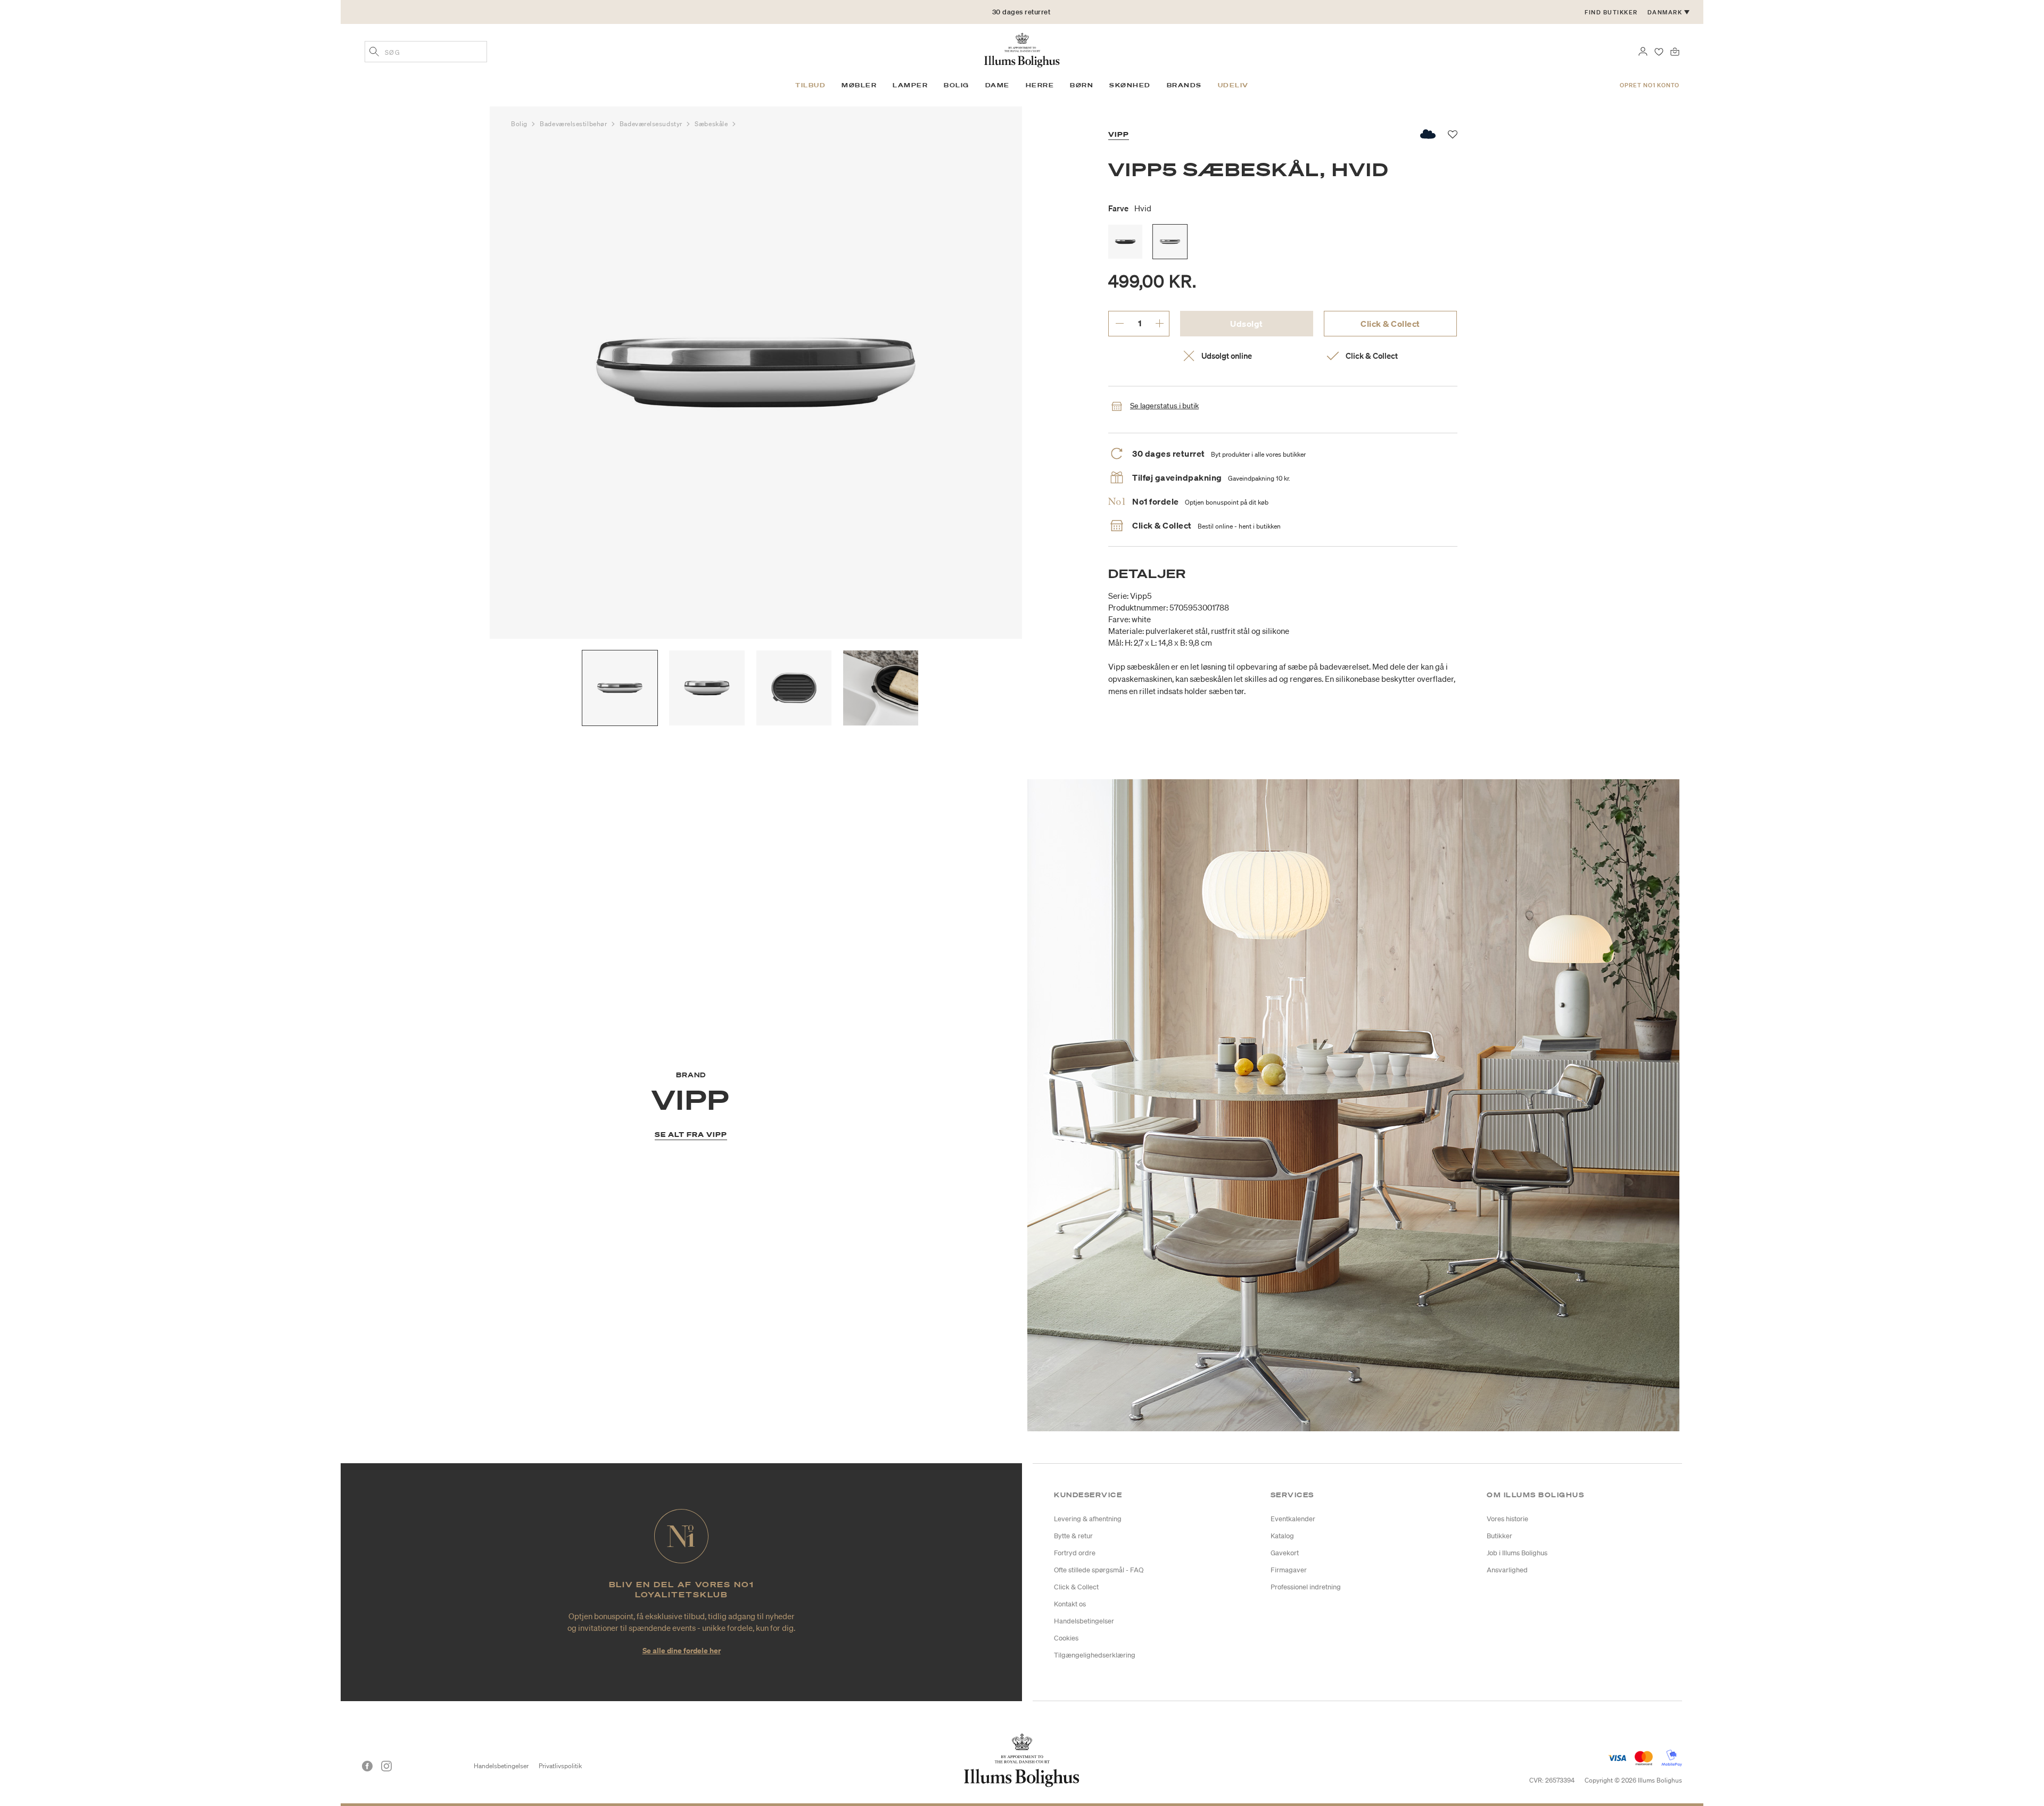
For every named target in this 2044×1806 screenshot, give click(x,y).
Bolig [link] (957, 85)
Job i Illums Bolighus (1517, 1553)
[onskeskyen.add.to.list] (1428, 134)
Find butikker (1611, 12)
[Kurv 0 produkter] (1675, 51)
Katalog (1282, 1536)
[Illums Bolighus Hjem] (1022, 49)
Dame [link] (998, 85)
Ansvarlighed (1507, 1570)
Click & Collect (1390, 324)
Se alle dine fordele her (682, 1650)
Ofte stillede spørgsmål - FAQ (1099, 1570)
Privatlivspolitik (560, 1766)
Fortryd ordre (1075, 1553)
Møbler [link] (859, 85)
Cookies (1066, 1638)
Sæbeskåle (712, 124)
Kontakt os (1070, 1604)
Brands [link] (1184, 85)
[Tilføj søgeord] (374, 53)
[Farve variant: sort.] (1125, 242)
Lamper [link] (910, 85)
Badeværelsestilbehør (574, 124)
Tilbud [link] (810, 85)
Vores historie (1507, 1519)
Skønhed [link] (1130, 85)
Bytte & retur (1073, 1536)
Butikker (1499, 1536)
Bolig (520, 124)
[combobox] (426, 52)
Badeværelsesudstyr (652, 124)
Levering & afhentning (1088, 1519)
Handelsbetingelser (1084, 1621)
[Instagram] (386, 1766)
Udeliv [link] (1233, 85)
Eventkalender (1293, 1519)
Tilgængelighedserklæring (1095, 1655)
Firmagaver (1289, 1570)
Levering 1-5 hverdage (1021, 16)
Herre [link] (1040, 85)
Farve (1130, 208)
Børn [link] (1082, 85)
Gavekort (1285, 1553)
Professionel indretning (1306, 1587)
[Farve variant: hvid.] (1170, 242)
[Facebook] (367, 1766)
